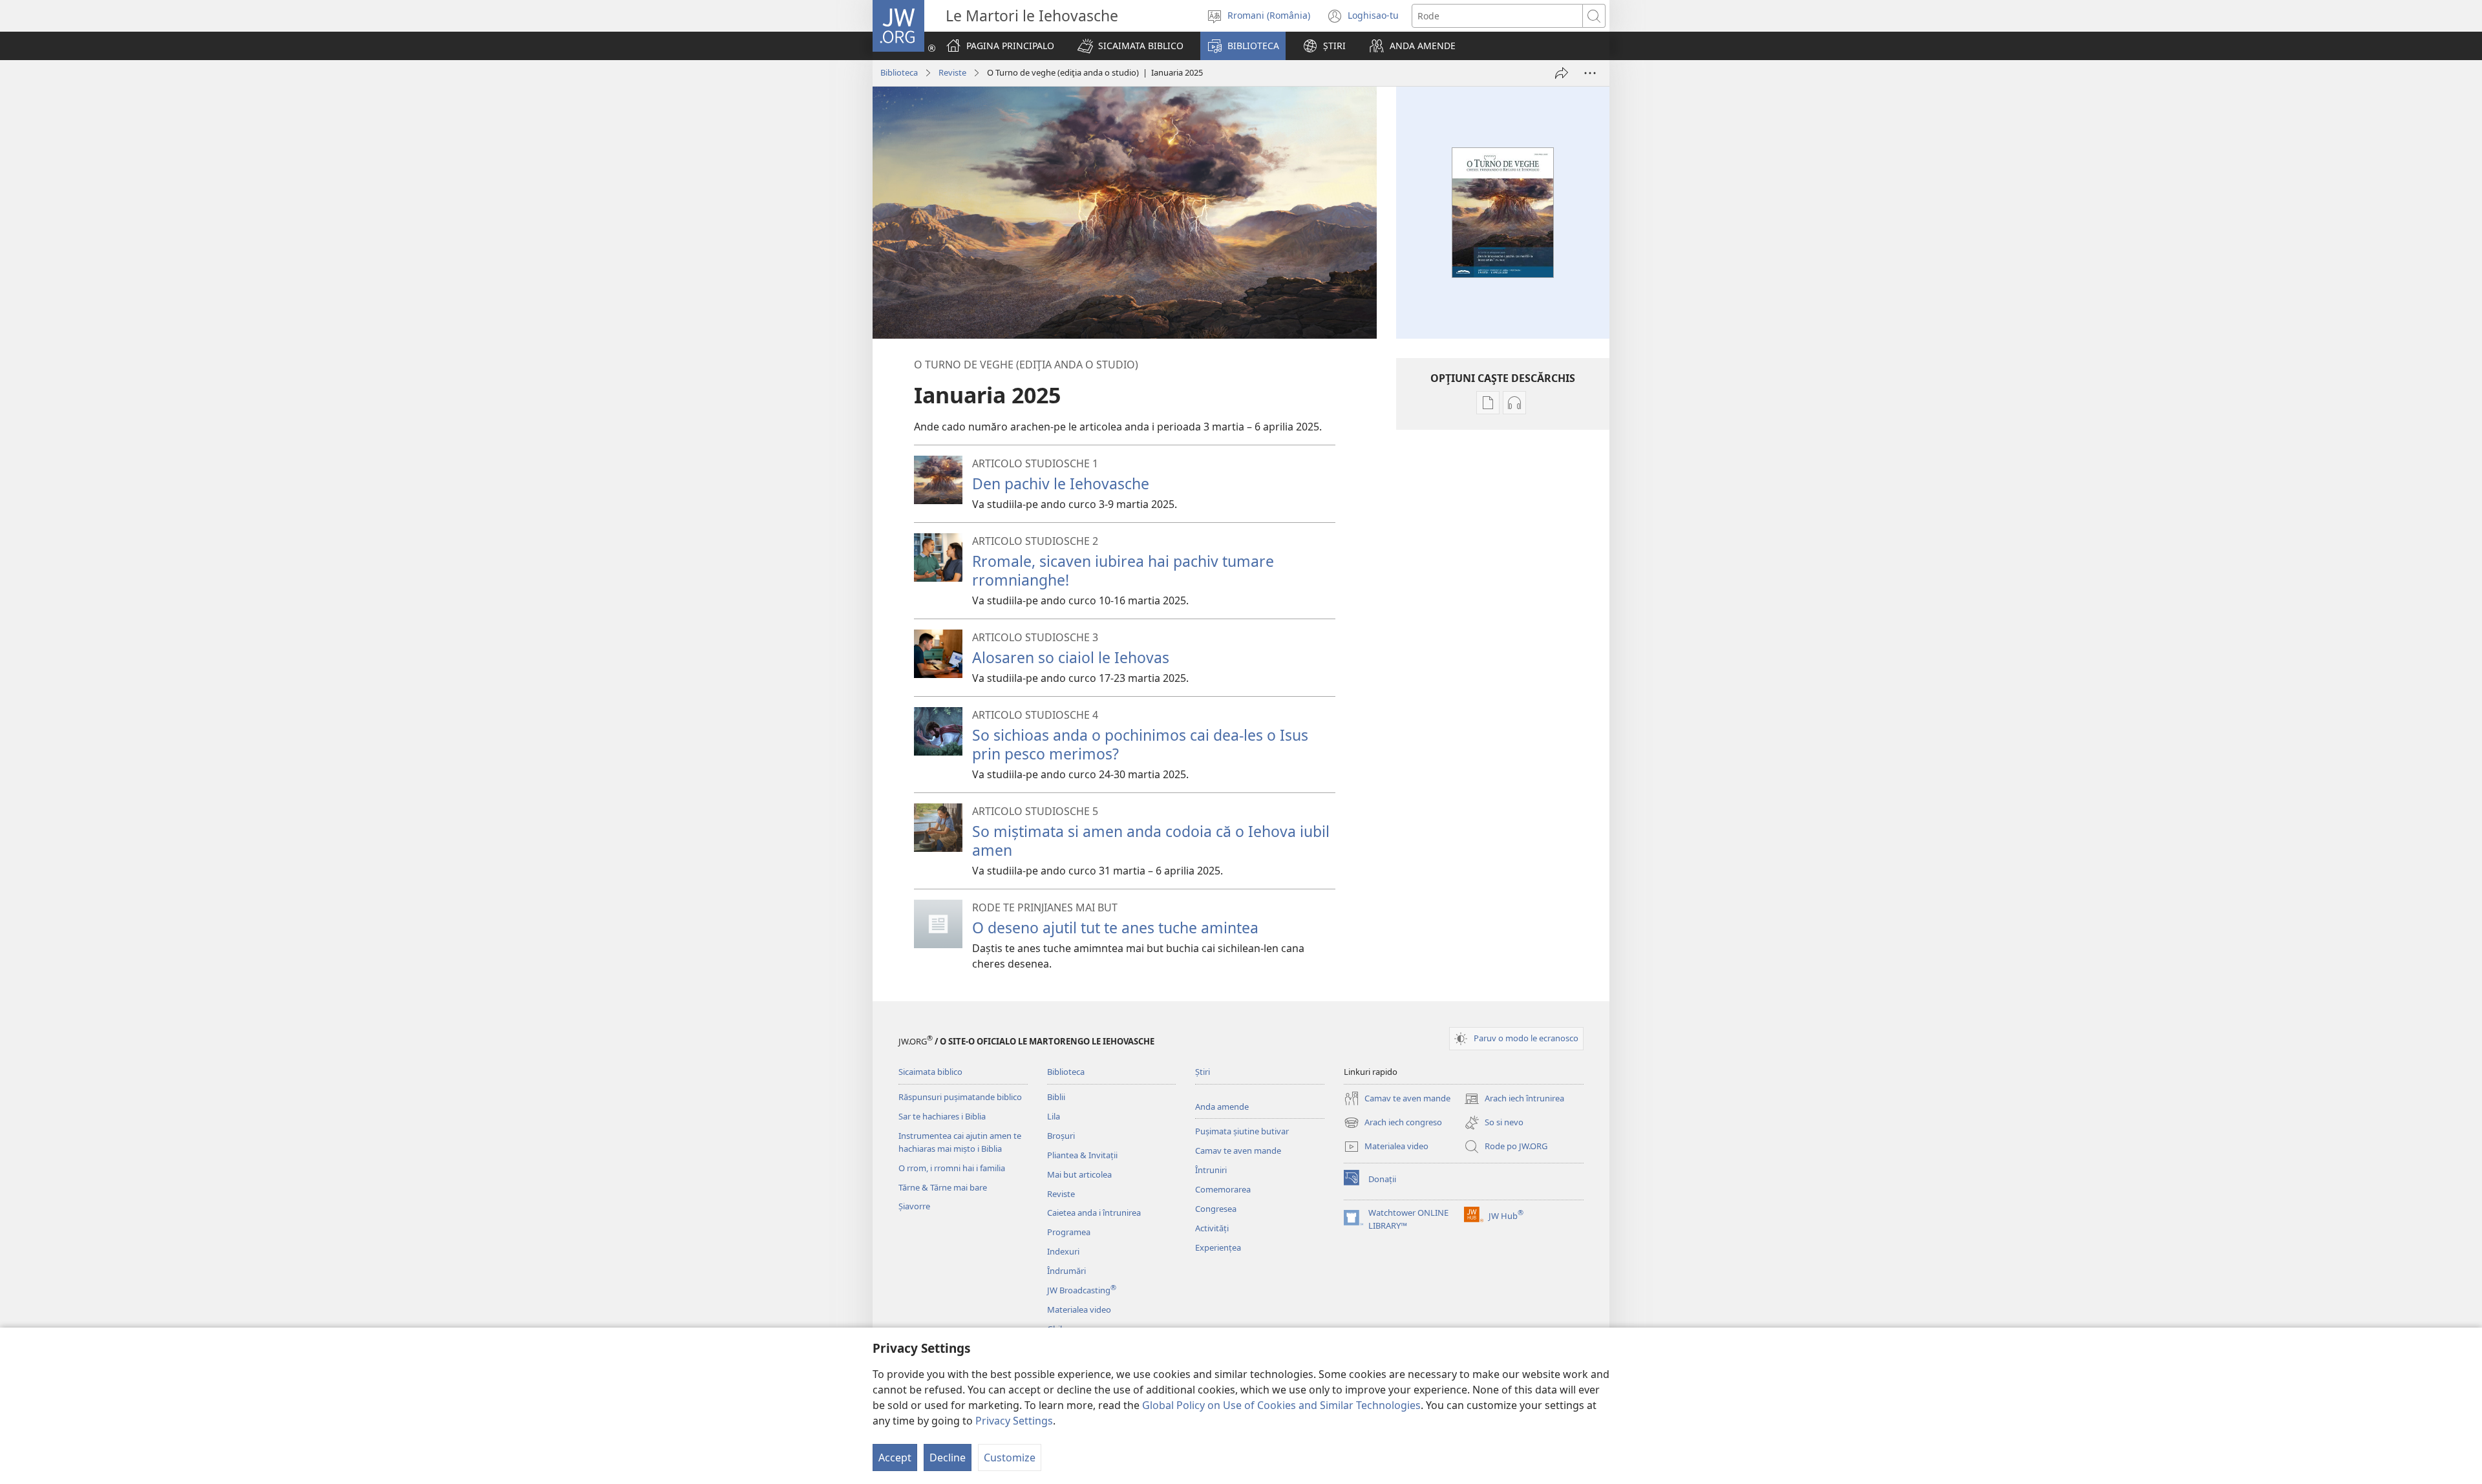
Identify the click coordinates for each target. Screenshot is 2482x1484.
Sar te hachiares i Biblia (942, 1116)
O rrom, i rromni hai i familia (952, 1168)
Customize (1010, 1457)
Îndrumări (1066, 1271)
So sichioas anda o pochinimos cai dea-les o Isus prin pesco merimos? (1140, 744)
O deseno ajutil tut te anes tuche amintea (1115, 927)
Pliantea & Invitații (1082, 1155)
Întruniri (1211, 1170)
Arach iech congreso (1393, 1123)
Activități (1212, 1228)
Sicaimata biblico (930, 1072)
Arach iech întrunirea (1514, 1099)
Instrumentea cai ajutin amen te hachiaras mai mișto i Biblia (960, 1142)
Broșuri (1061, 1136)
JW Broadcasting (1082, 1290)
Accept (895, 1457)
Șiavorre (914, 1206)
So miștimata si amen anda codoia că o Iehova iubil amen (1151, 841)
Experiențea (1218, 1247)
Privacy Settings (1014, 1421)
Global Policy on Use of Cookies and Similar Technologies (1281, 1405)
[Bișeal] (1562, 73)
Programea (1069, 1232)
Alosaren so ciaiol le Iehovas (1071, 657)
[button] (1130, 46)
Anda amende (1222, 1107)
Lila (1054, 1116)
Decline (948, 1457)
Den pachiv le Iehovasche (1061, 483)
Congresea (1216, 1209)
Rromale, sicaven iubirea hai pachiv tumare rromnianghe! (1123, 570)
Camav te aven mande (1238, 1150)
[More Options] (1590, 73)
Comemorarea (1223, 1189)
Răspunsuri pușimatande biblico (960, 1097)
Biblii (1056, 1097)
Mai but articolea (1079, 1174)
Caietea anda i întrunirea (1094, 1213)
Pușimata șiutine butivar (1242, 1131)
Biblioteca (899, 72)
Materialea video (1079, 1309)
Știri (1203, 1072)
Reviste (952, 72)
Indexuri (1063, 1251)
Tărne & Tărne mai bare (943, 1187)
